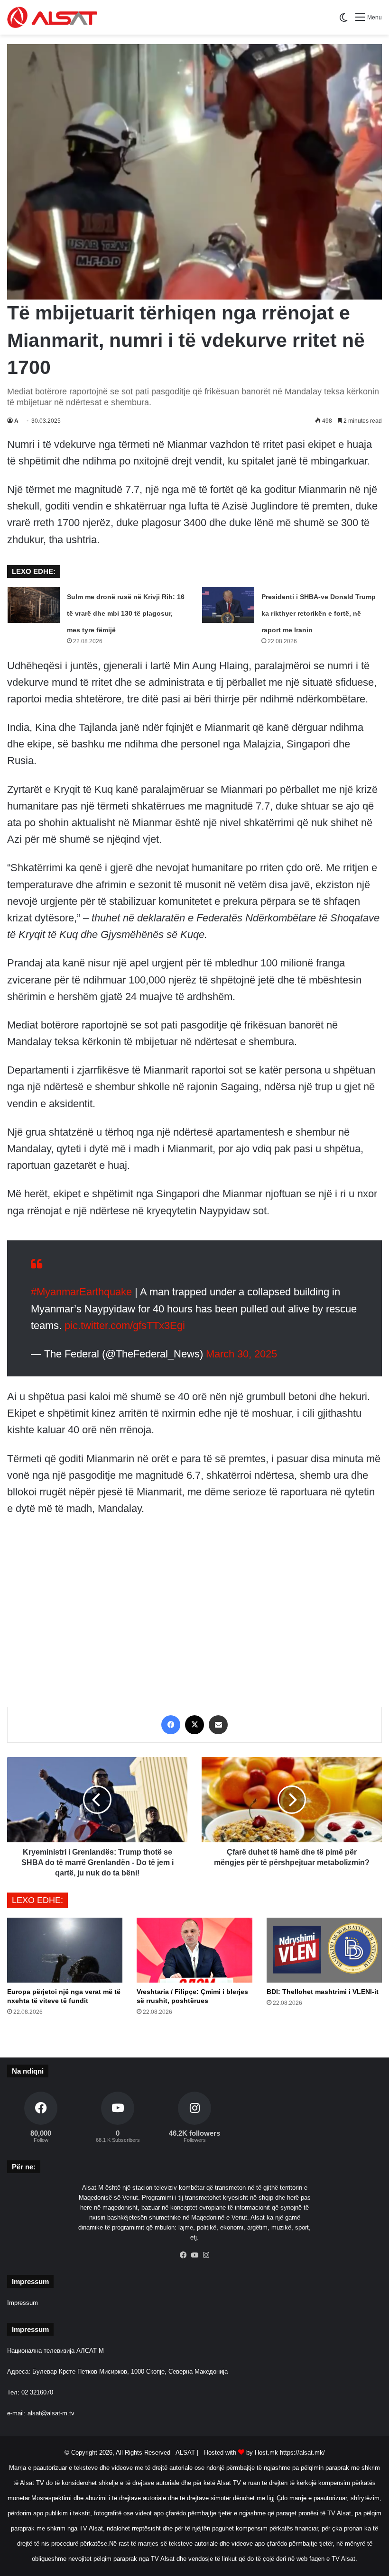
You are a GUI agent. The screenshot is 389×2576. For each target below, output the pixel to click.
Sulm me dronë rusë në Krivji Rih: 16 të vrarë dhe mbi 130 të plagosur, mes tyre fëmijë (126, 613)
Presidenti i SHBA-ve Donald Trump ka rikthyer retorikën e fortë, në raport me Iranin (319, 613)
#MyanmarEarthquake (81, 1282)
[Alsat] (52, 17)
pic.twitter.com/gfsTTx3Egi (125, 1316)
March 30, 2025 (241, 1344)
